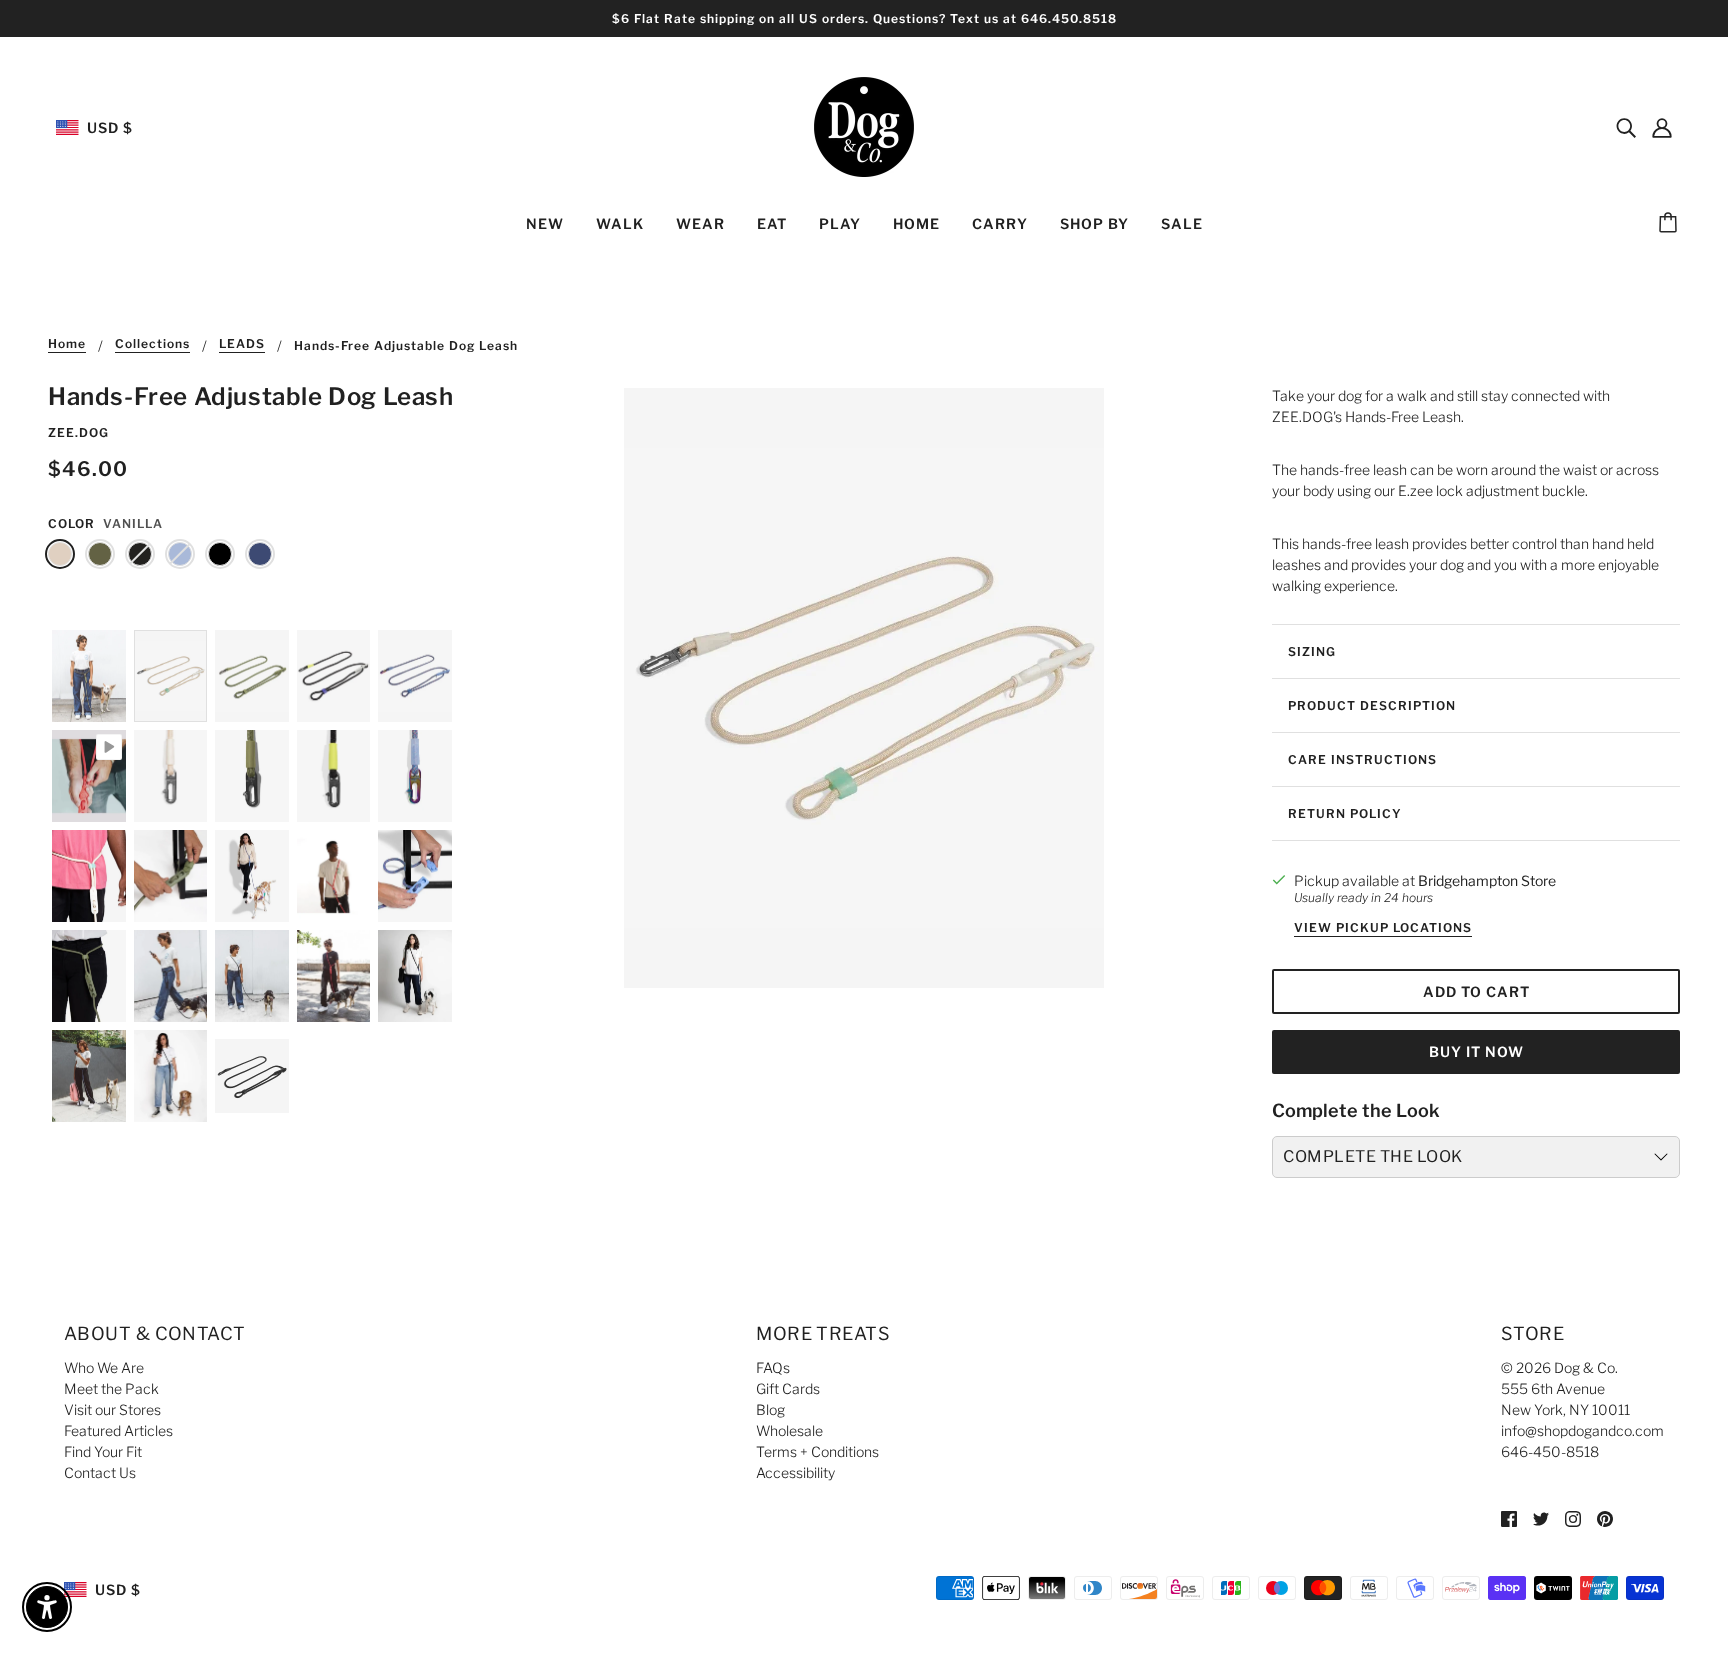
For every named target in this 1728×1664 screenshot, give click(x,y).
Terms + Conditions (817, 1451)
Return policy (1345, 813)
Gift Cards (788, 1388)
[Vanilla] (60, 554)
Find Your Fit (103, 1451)
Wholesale (789, 1430)
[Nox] (140, 554)
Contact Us (100, 1472)
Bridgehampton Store (1487, 880)
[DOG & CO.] (864, 125)
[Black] (220, 554)
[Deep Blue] (260, 554)
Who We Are (104, 1367)
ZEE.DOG (78, 432)
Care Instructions (1362, 759)
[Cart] (1671, 224)
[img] (1626, 127)
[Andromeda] (180, 554)
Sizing (1312, 651)
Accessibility (795, 1472)
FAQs (773, 1367)
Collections (152, 344)
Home (67, 344)
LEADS (242, 344)
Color (71, 523)
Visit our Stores (112, 1409)
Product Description (1372, 705)
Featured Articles (118, 1430)
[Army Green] (100, 554)
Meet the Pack (111, 1388)
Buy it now (1476, 1051)
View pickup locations (1383, 928)
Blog (770, 1409)
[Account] (1662, 127)
